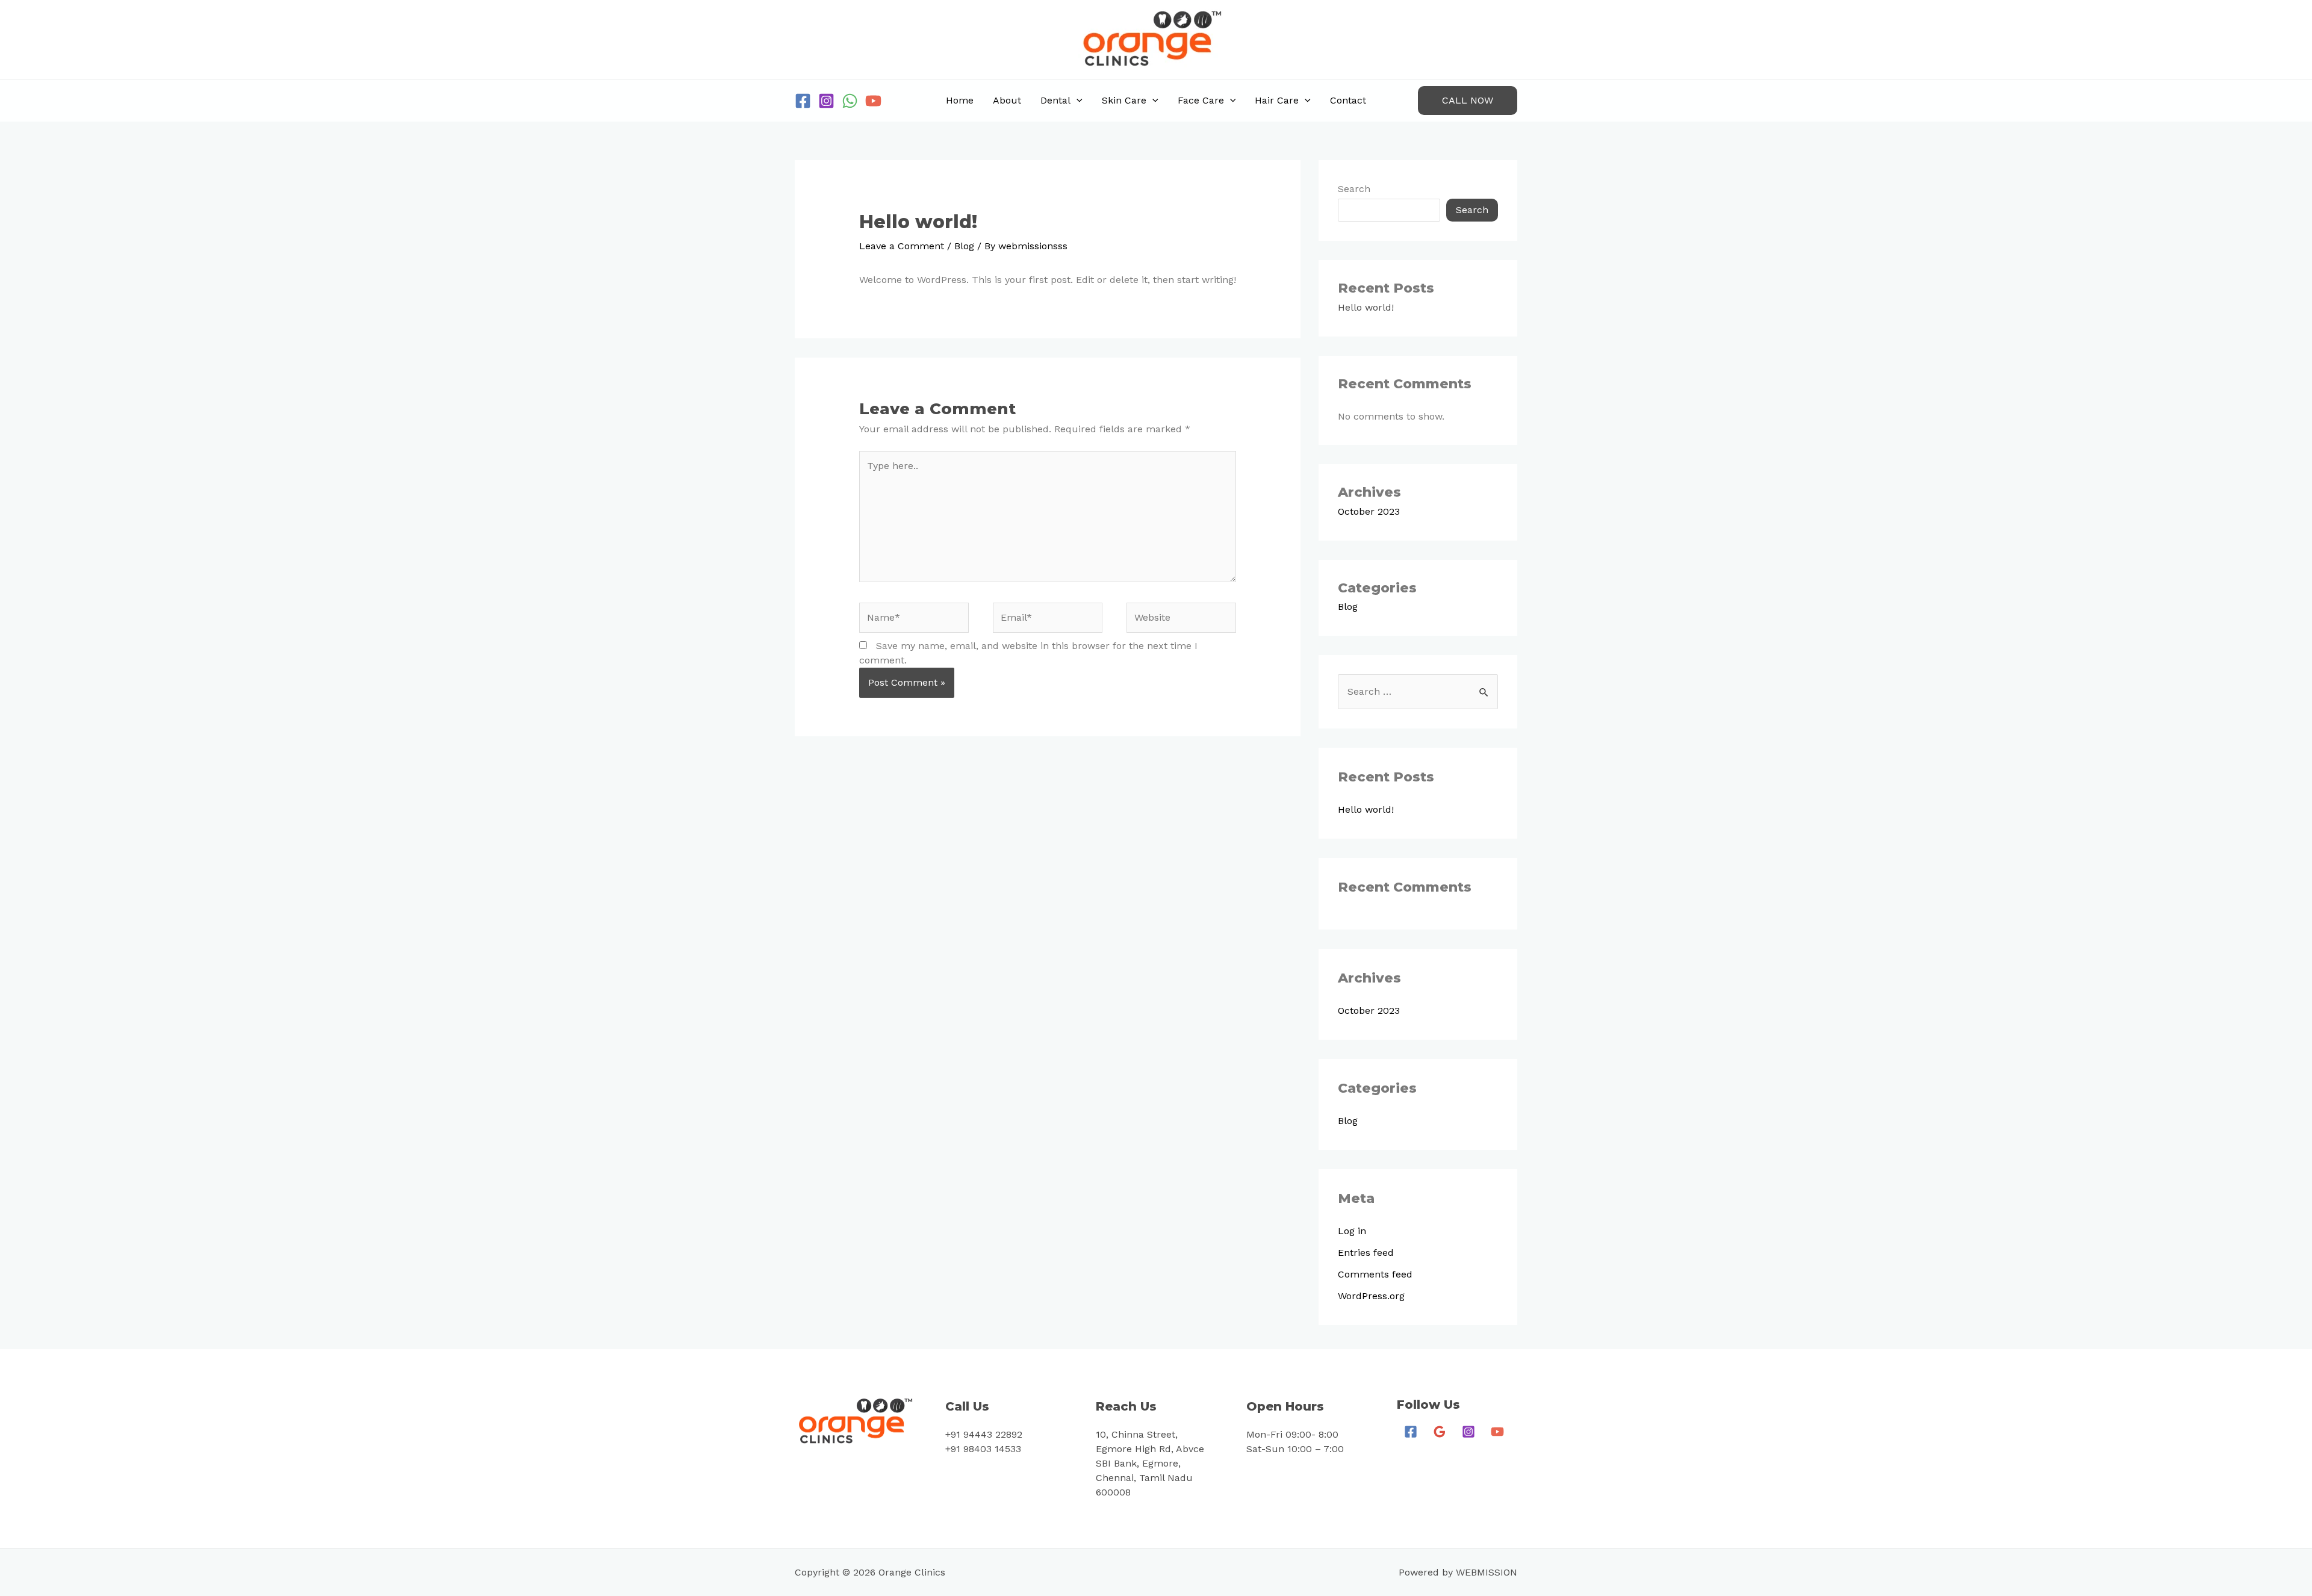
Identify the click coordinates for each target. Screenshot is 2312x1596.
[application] (1077, 101)
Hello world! (1366, 307)
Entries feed (1366, 1253)
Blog (964, 246)
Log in (1352, 1231)
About (1007, 100)
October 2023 (1369, 511)
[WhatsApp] (850, 101)
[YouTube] (873, 101)
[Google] (1440, 1432)
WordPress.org (1371, 1296)
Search (1354, 189)
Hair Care (1277, 100)
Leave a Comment (902, 246)
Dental (1055, 100)
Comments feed (1375, 1274)
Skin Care (1124, 100)
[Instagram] (826, 101)
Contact (1348, 100)
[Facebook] (803, 101)
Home (960, 100)
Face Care (1201, 100)
